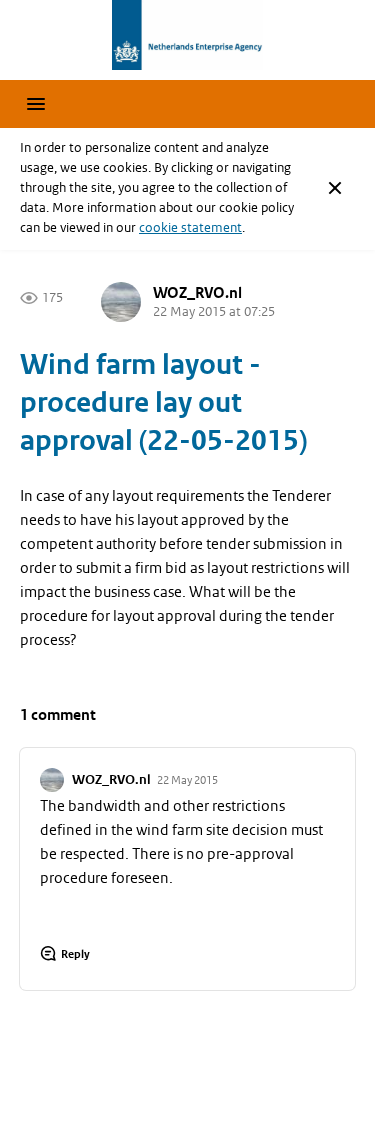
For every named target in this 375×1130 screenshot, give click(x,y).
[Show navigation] (36, 104)
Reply (75, 954)
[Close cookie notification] (335, 188)
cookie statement (190, 227)
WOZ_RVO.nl (197, 293)
